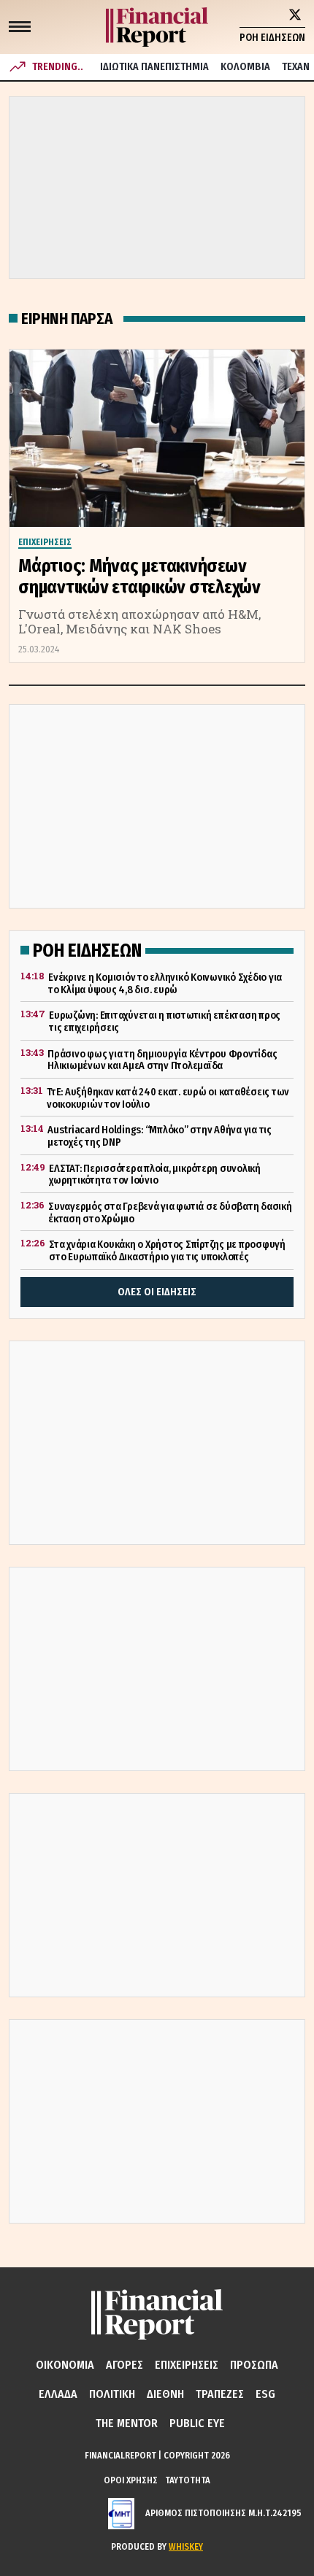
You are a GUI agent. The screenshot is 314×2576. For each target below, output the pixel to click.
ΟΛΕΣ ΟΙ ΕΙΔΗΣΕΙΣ (157, 1292)
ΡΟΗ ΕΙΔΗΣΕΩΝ (272, 38)
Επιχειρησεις (187, 2365)
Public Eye (197, 2423)
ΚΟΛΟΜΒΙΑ (245, 67)
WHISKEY (186, 2546)
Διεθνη (165, 2394)
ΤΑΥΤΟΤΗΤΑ (188, 2480)
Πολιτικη (112, 2394)
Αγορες (125, 2365)
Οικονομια (65, 2365)
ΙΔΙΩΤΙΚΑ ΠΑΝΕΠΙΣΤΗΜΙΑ (154, 67)
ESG (265, 2394)
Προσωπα (254, 2365)
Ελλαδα (58, 2394)
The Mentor (127, 2423)
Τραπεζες (220, 2394)
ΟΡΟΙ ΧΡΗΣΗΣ (131, 2480)
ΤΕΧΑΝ (296, 67)
